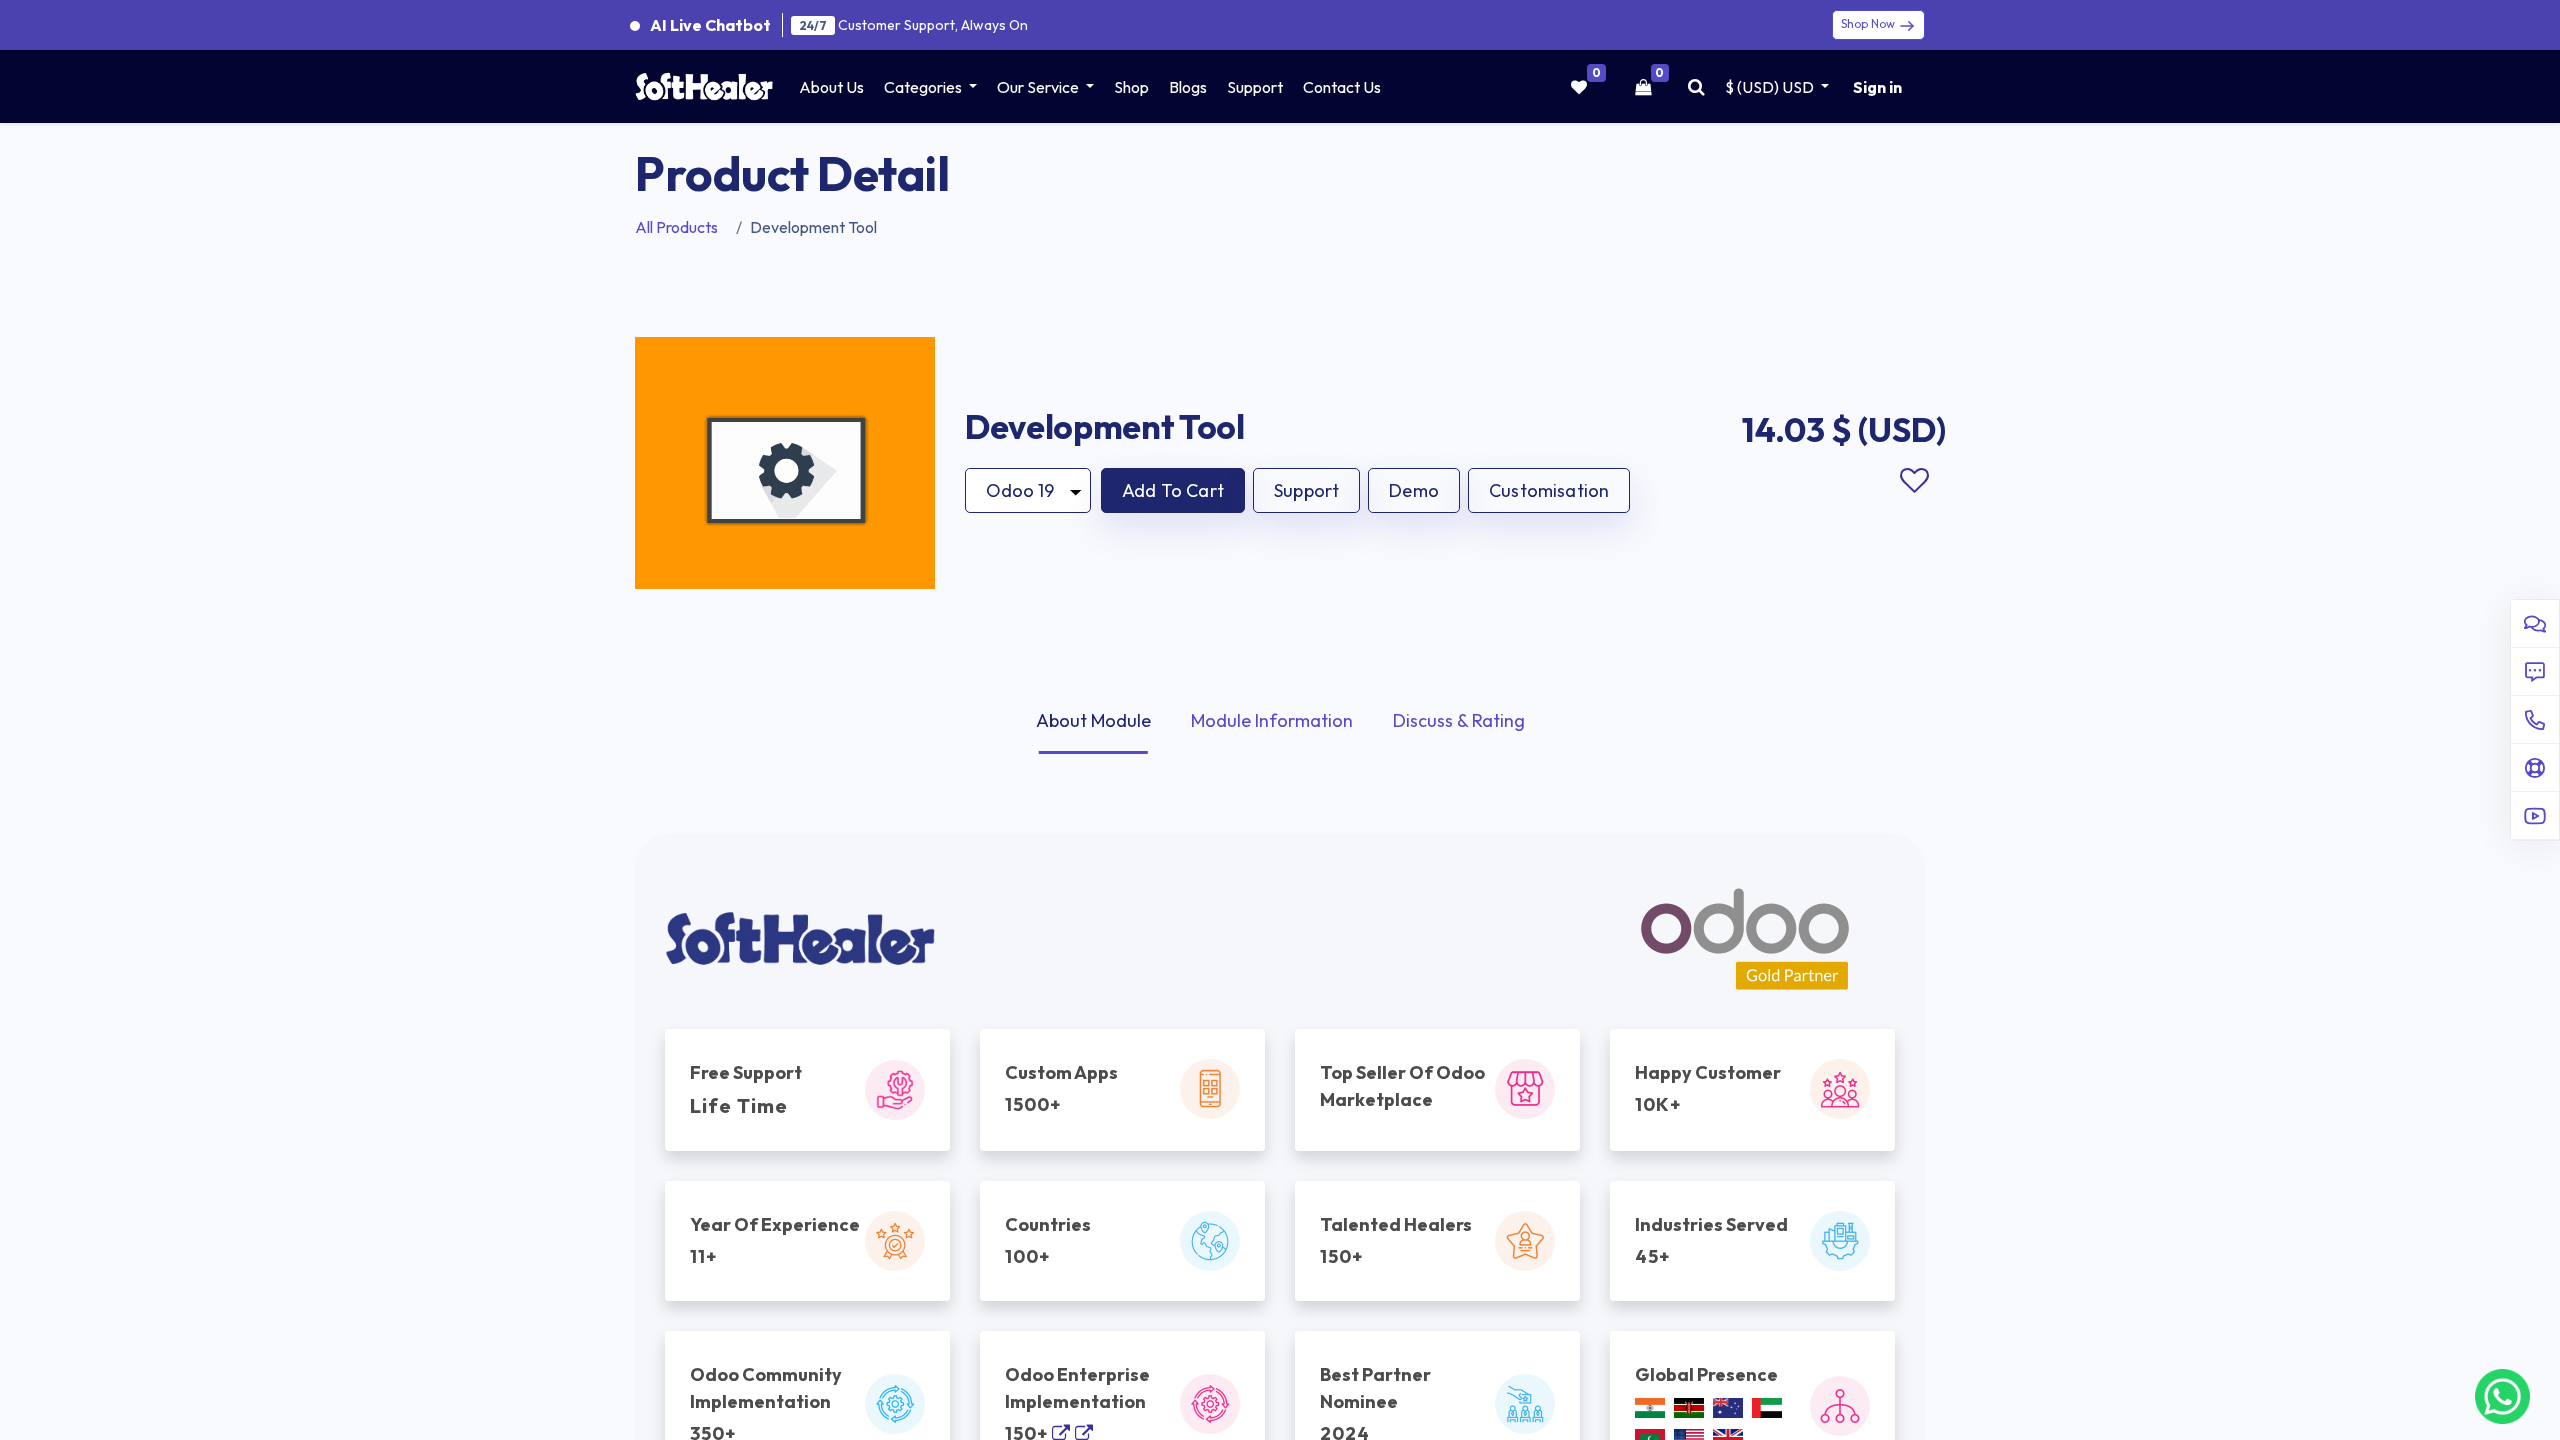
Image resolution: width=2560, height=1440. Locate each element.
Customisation (1549, 490)
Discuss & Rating (1459, 720)
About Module (1093, 720)
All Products (676, 227)
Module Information (1272, 720)
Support (1306, 490)
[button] (1173, 490)
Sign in (1877, 87)
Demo (1414, 490)
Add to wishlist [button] (1914, 481)
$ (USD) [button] (1769, 87)
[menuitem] (831, 87)
